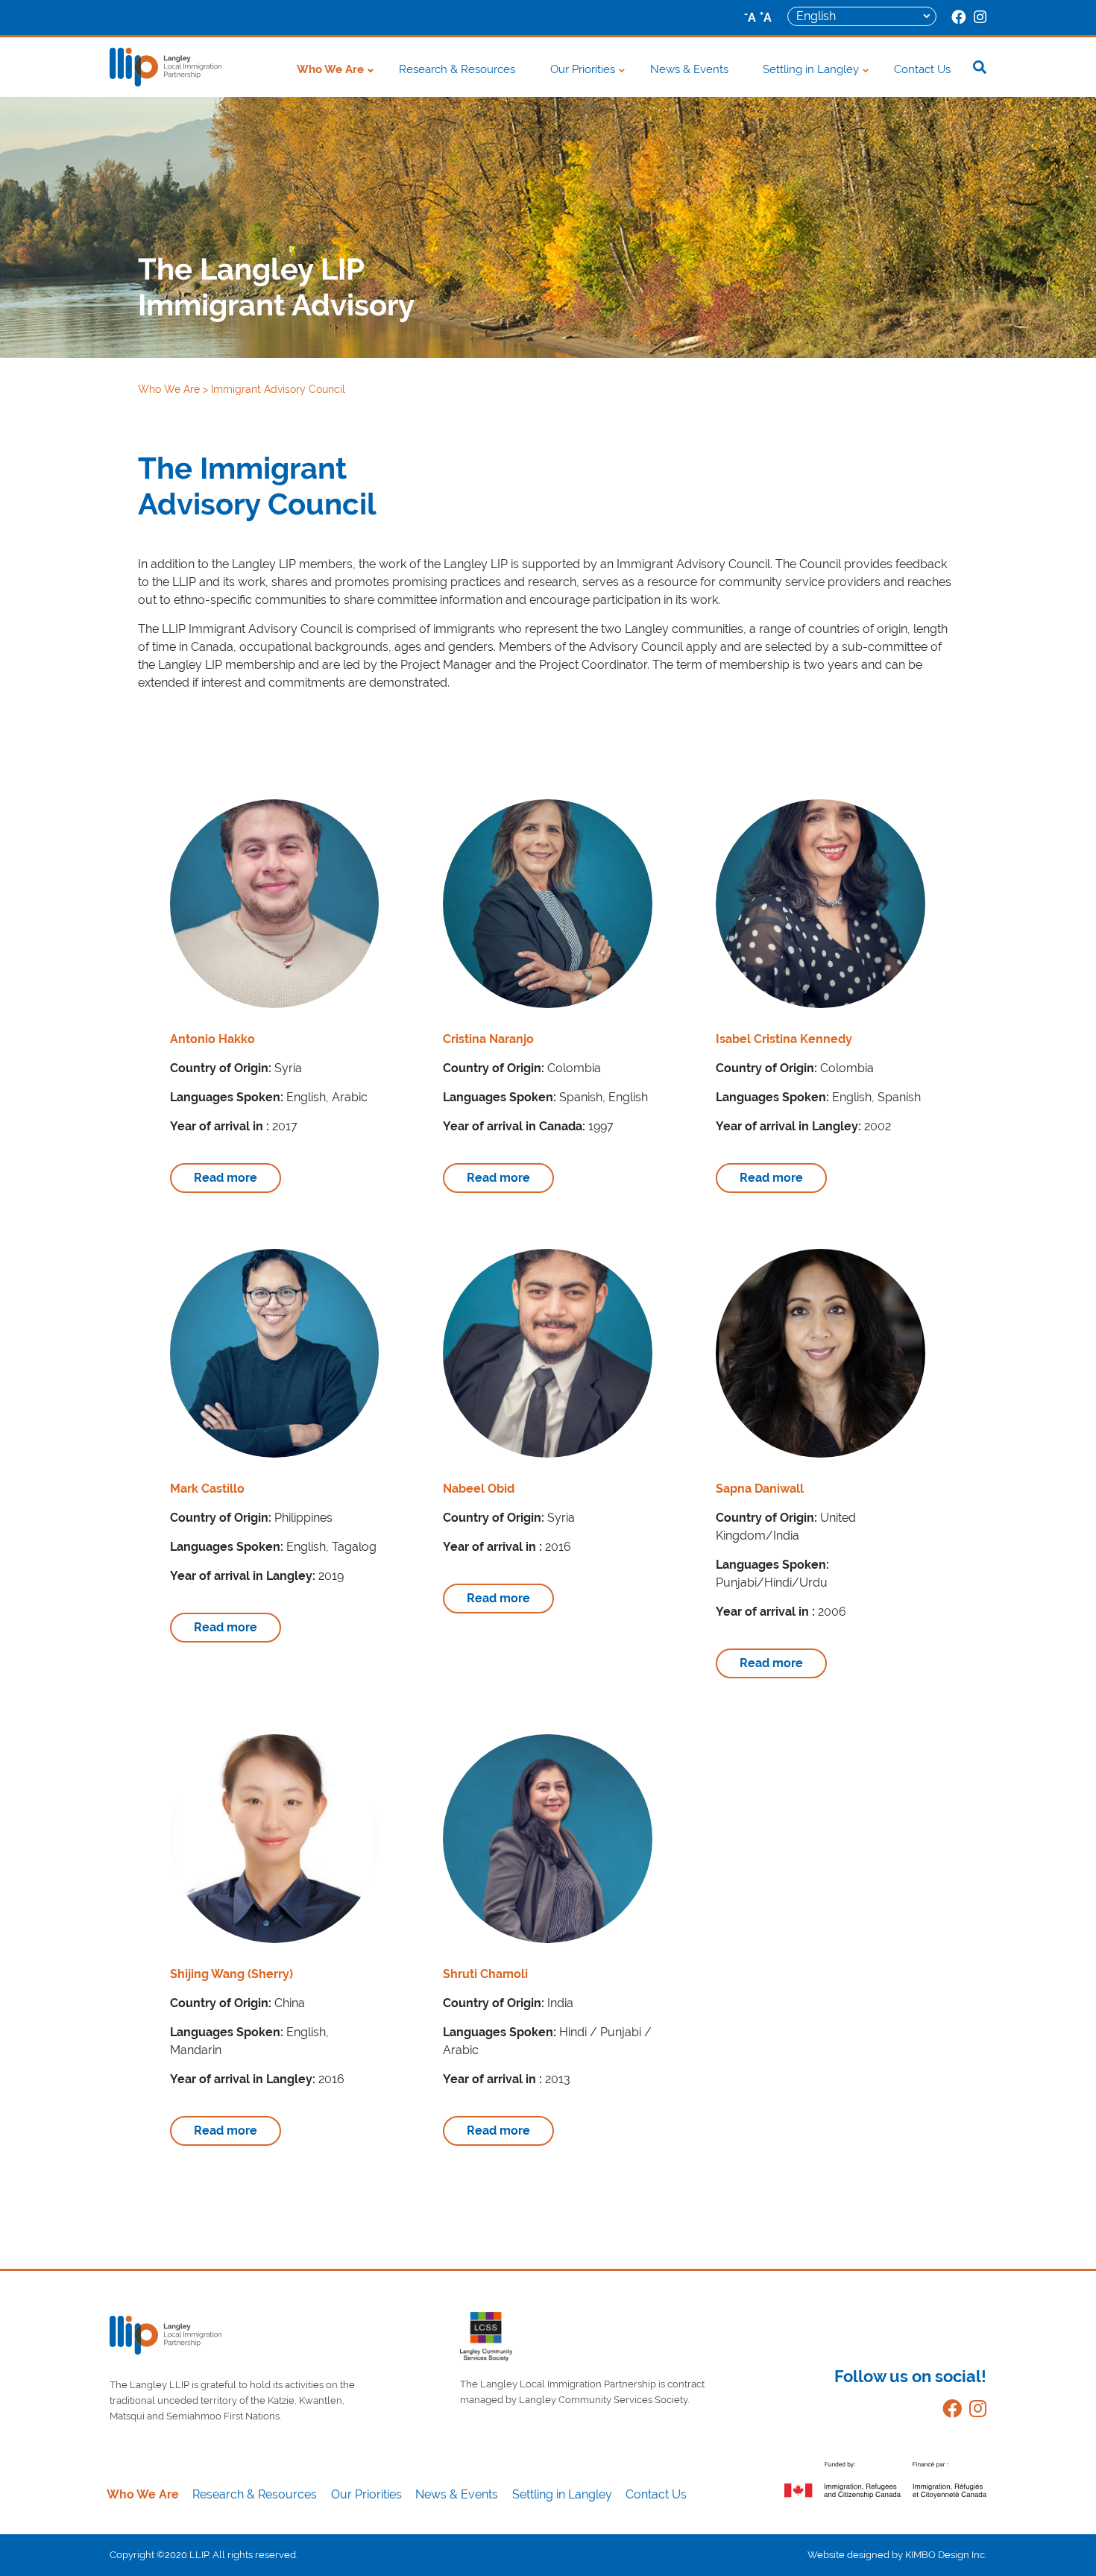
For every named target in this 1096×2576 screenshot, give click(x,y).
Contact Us (922, 69)
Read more (226, 1178)
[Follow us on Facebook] (948, 2412)
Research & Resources (457, 69)
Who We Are (330, 69)
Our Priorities (583, 69)
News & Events (689, 69)
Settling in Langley (811, 69)
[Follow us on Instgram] (974, 2412)
